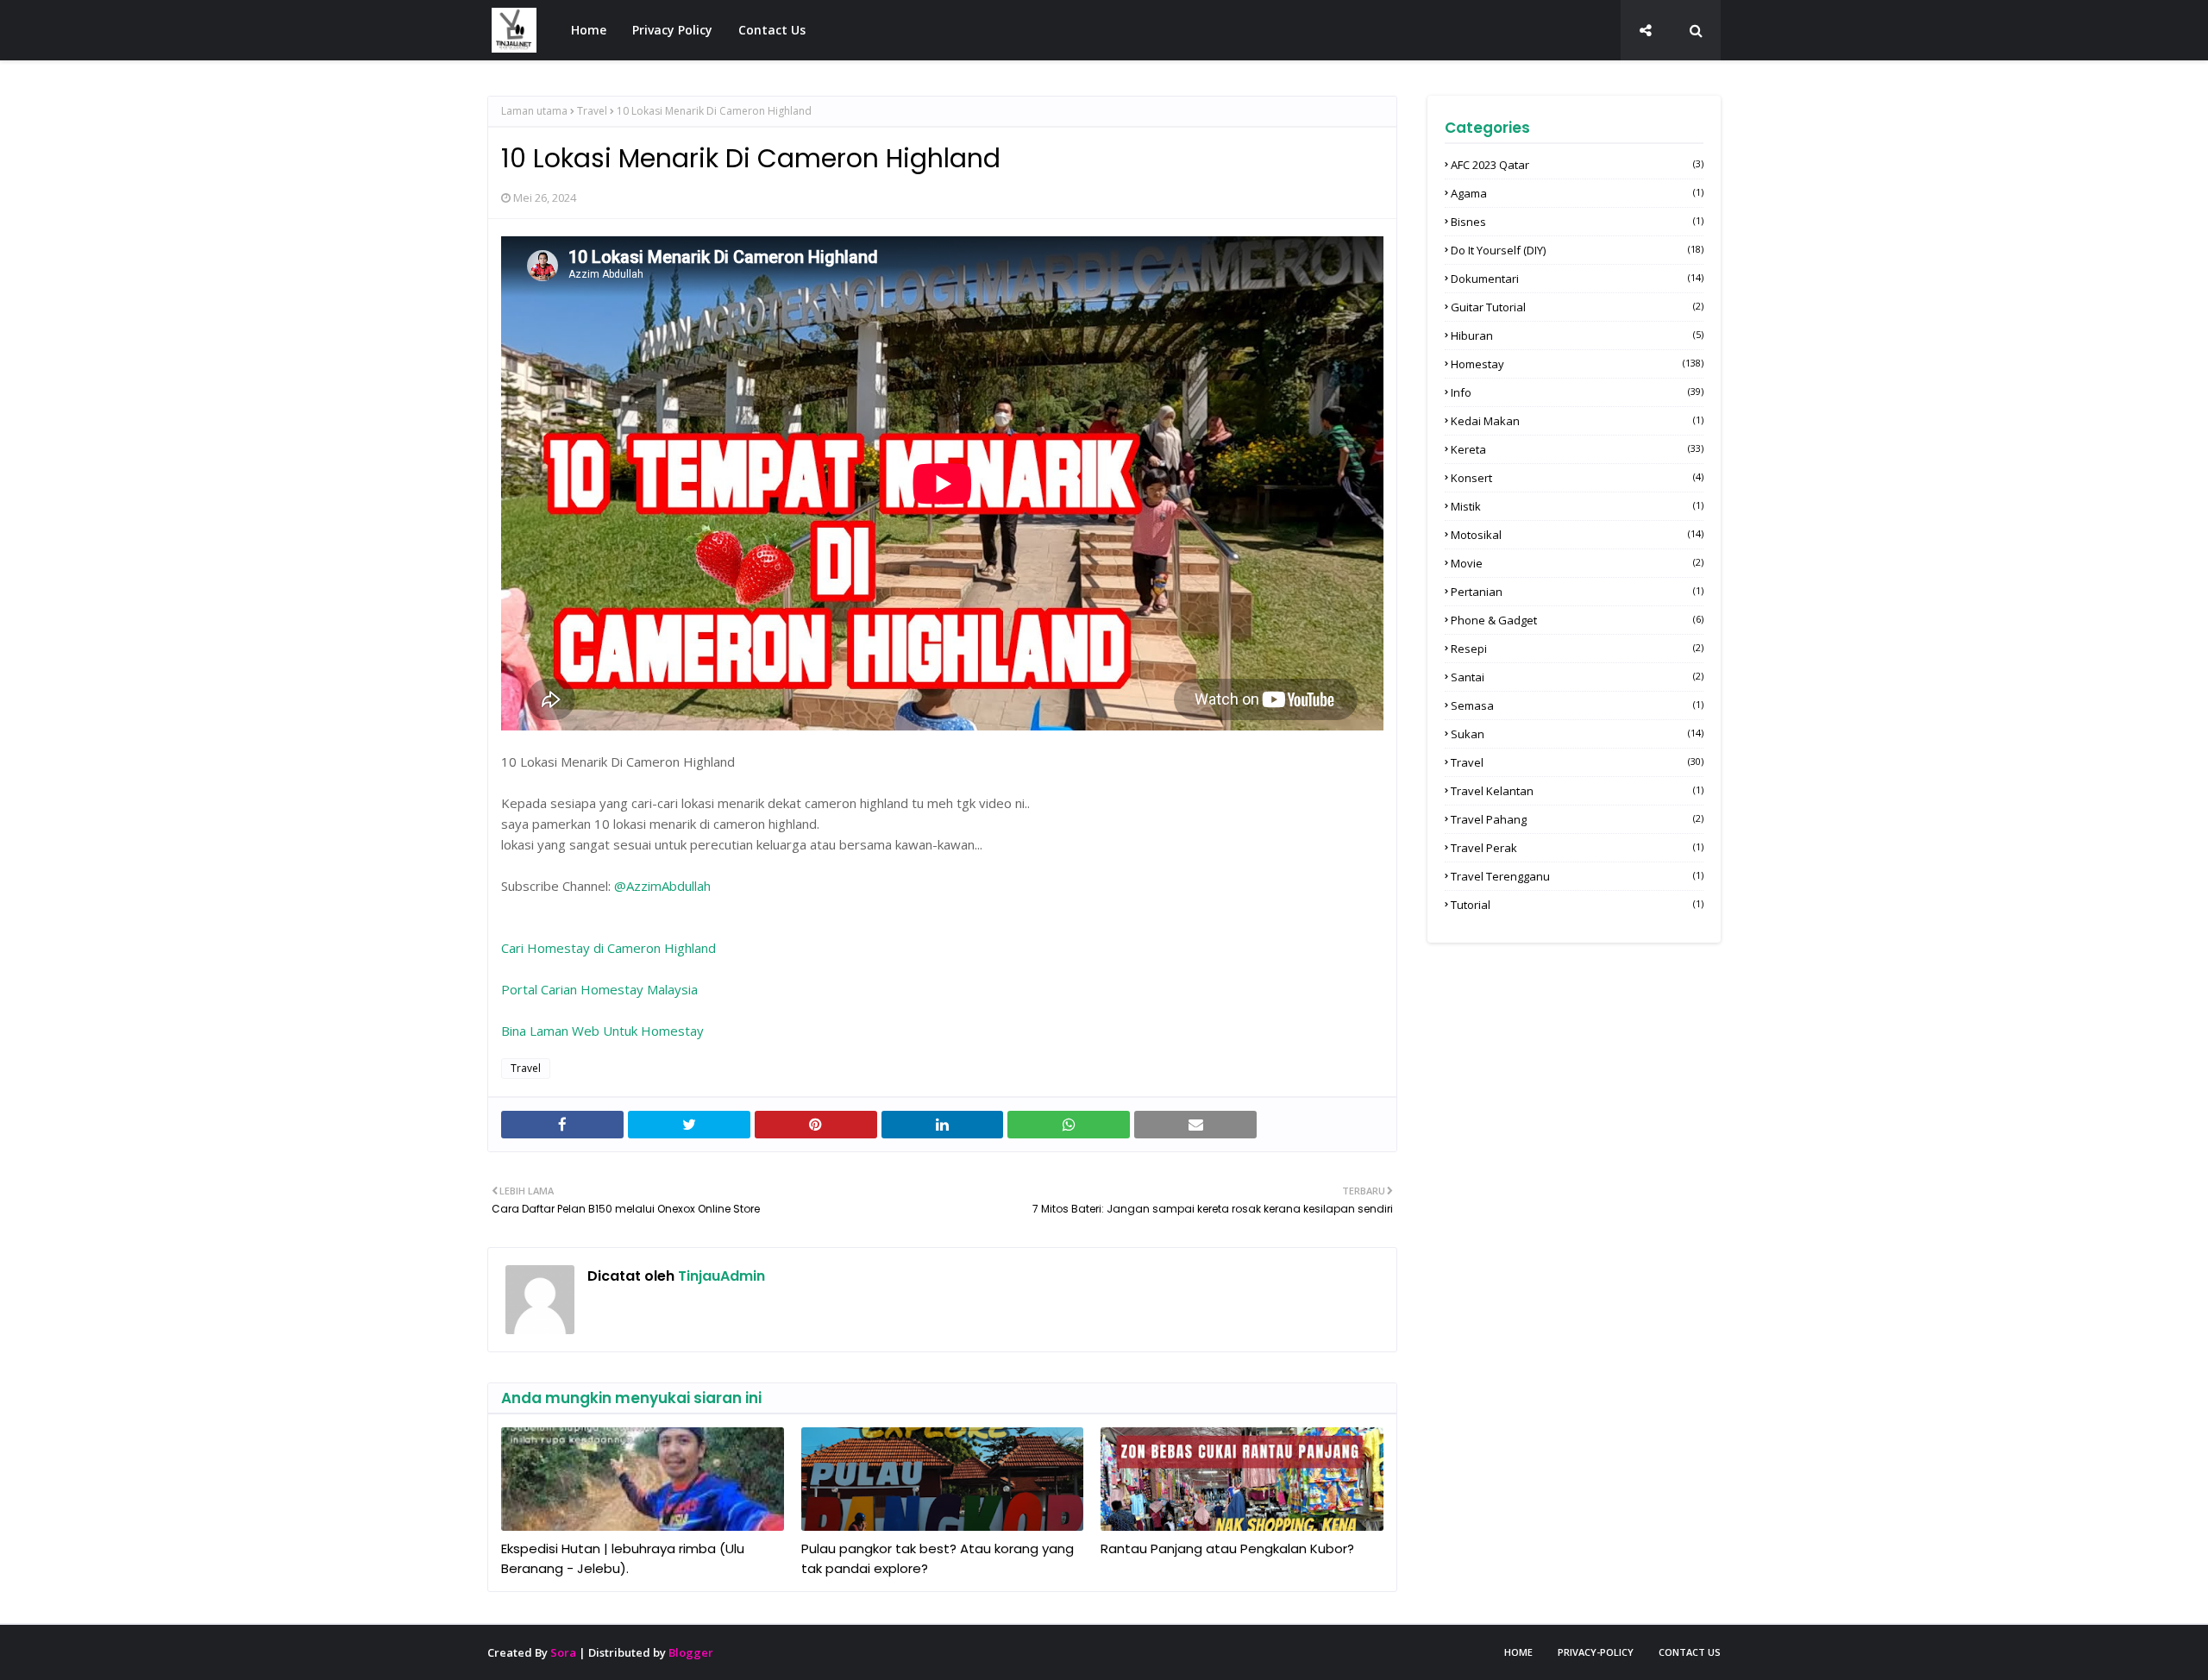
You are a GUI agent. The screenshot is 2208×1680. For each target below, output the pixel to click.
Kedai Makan (1577, 421)
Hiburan (1577, 335)
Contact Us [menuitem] (772, 30)
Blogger (691, 1652)
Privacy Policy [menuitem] (672, 30)
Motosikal (1577, 535)
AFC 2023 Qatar (1577, 165)
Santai (1577, 677)
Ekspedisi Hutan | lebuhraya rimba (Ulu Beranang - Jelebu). (623, 1558)
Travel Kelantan (1577, 791)
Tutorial (1577, 905)
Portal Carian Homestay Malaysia (599, 989)
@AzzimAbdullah (662, 886)
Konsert (1577, 478)
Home (1518, 1652)
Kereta (1577, 449)
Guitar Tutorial (1577, 307)
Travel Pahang (1577, 819)
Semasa (1577, 705)
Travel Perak (1577, 848)
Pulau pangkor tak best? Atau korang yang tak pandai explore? (938, 1558)
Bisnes (1577, 222)
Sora (563, 1652)
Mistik (1577, 506)
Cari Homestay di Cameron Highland (608, 948)
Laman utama (534, 111)
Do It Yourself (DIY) (1577, 250)
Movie (1577, 563)
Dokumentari (1577, 279)
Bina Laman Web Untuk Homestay (602, 1031)
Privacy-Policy (1596, 1652)
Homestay (1577, 364)
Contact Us (1690, 1652)
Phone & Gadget (1577, 620)
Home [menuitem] (589, 30)
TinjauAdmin (720, 1276)
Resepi (1577, 649)
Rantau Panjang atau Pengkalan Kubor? (1227, 1548)
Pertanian (1577, 592)
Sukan (1577, 734)
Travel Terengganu (1577, 876)
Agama (1577, 193)
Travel (592, 111)
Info (1577, 392)
